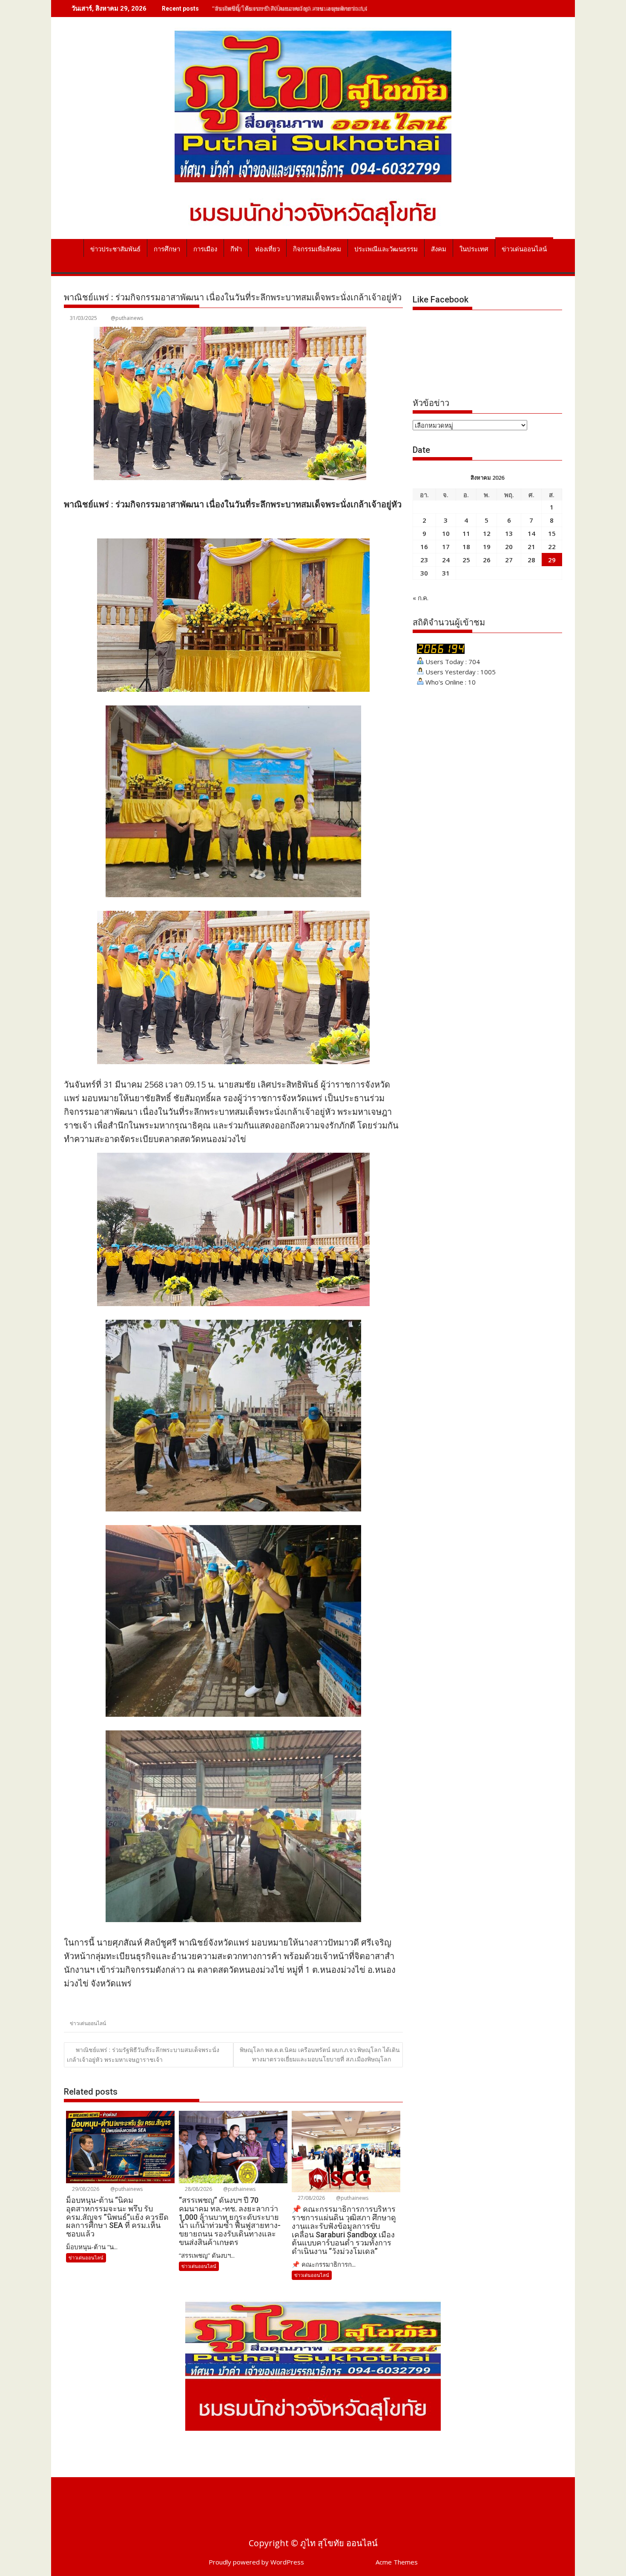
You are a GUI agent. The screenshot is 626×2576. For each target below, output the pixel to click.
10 (446, 533)
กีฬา (236, 249)
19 (487, 547)
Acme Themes (397, 2562)
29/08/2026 (85, 2189)
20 (509, 547)
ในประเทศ (474, 249)
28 (531, 560)
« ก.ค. (421, 598)
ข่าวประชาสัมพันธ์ (115, 249)
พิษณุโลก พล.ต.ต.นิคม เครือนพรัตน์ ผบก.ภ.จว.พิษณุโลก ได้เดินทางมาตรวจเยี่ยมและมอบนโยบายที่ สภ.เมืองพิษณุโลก (320, 2054)
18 (466, 547)
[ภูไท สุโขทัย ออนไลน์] (72, 248)
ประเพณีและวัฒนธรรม (386, 249)
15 (552, 533)
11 (466, 533)
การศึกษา (167, 249)
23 (424, 560)
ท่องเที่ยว (267, 249)
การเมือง (205, 249)
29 (552, 560)
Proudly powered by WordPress (256, 2562)
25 (466, 560)
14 (531, 533)
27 (509, 560)
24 (446, 560)
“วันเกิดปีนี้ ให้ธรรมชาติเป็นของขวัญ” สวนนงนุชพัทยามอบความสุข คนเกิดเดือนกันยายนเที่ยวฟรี (337, 8)
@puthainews (127, 318)
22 (552, 547)
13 (509, 533)
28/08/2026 (198, 2189)
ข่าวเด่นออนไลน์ (524, 249)
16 (424, 547)
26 (487, 560)
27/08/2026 (311, 2198)
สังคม (439, 249)
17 (446, 547)
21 (531, 547)
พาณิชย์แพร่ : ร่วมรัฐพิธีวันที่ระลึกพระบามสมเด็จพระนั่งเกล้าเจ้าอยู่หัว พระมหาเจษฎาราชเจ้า (143, 2055)
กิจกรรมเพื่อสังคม (317, 249)
